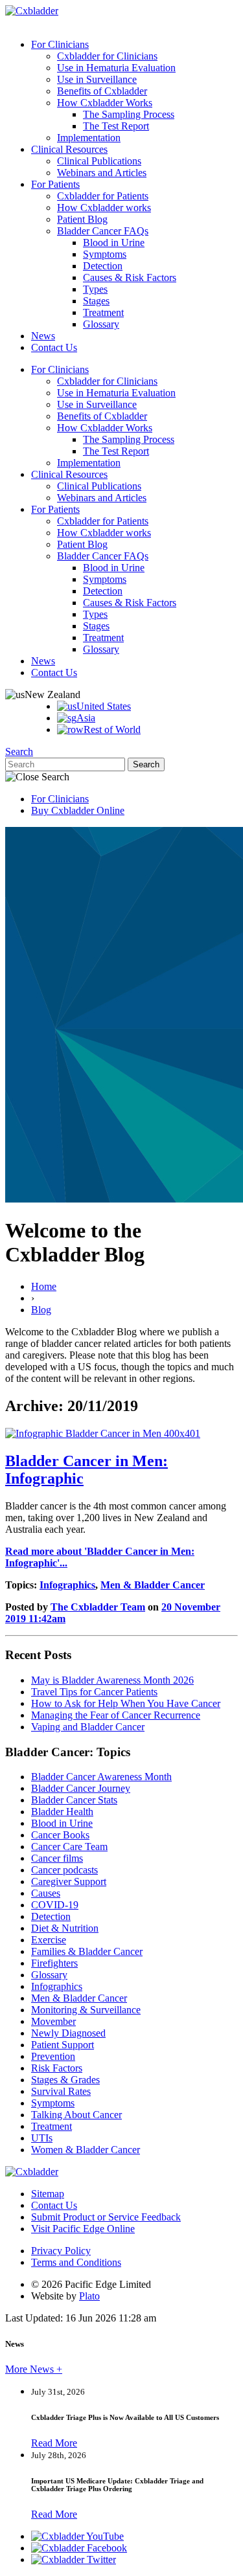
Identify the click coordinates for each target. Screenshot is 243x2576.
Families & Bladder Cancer (87, 1951)
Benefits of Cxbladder (102, 91)
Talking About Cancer (76, 2115)
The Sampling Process (129, 114)
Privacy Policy (61, 2251)
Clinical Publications (99, 161)
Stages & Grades (65, 2080)
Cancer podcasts (64, 1870)
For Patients (55, 184)
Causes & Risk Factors (130, 277)
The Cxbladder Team (98, 1607)
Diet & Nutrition (65, 1928)
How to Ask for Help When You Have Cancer (126, 1703)
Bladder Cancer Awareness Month (101, 1777)
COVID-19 (55, 1905)
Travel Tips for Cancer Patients (94, 1692)
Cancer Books (60, 1835)
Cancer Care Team (69, 1847)
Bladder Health (62, 1812)
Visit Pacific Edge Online (83, 2229)
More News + (34, 2369)
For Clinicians (60, 44)
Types (95, 289)
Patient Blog (82, 219)
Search (19, 751)
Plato (89, 2296)
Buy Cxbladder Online (78, 810)
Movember (53, 2021)
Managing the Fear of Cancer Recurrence (116, 1715)
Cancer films (57, 1858)
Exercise (49, 1940)
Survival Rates (61, 2091)
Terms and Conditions (76, 2262)
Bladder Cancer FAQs (103, 231)
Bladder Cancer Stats (74, 1800)
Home (44, 1286)
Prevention (53, 2056)
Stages (96, 301)
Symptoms (105, 254)
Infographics (67, 1585)
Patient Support (63, 2045)
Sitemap (48, 2194)
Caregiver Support (69, 1881)
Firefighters (54, 1963)
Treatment (103, 312)
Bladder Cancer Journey (81, 1788)
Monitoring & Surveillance (86, 2010)
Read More (54, 2443)
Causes (46, 1893)
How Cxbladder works (104, 208)
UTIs (42, 2138)
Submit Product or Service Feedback (106, 2217)
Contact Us (54, 347)
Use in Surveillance (97, 79)
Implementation (89, 138)
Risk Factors (57, 2068)
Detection (103, 266)
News (43, 336)
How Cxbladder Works (105, 103)
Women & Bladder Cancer (86, 2150)
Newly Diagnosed (68, 2033)
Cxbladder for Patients (103, 196)
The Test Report (116, 126)
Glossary (101, 324)
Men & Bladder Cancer (153, 1585)
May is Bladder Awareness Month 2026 (112, 1680)
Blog (41, 1310)
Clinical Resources (69, 149)
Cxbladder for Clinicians (107, 56)
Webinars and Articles (102, 173)
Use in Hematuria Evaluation (116, 68)
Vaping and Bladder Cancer (88, 1727)
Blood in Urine (114, 243)
